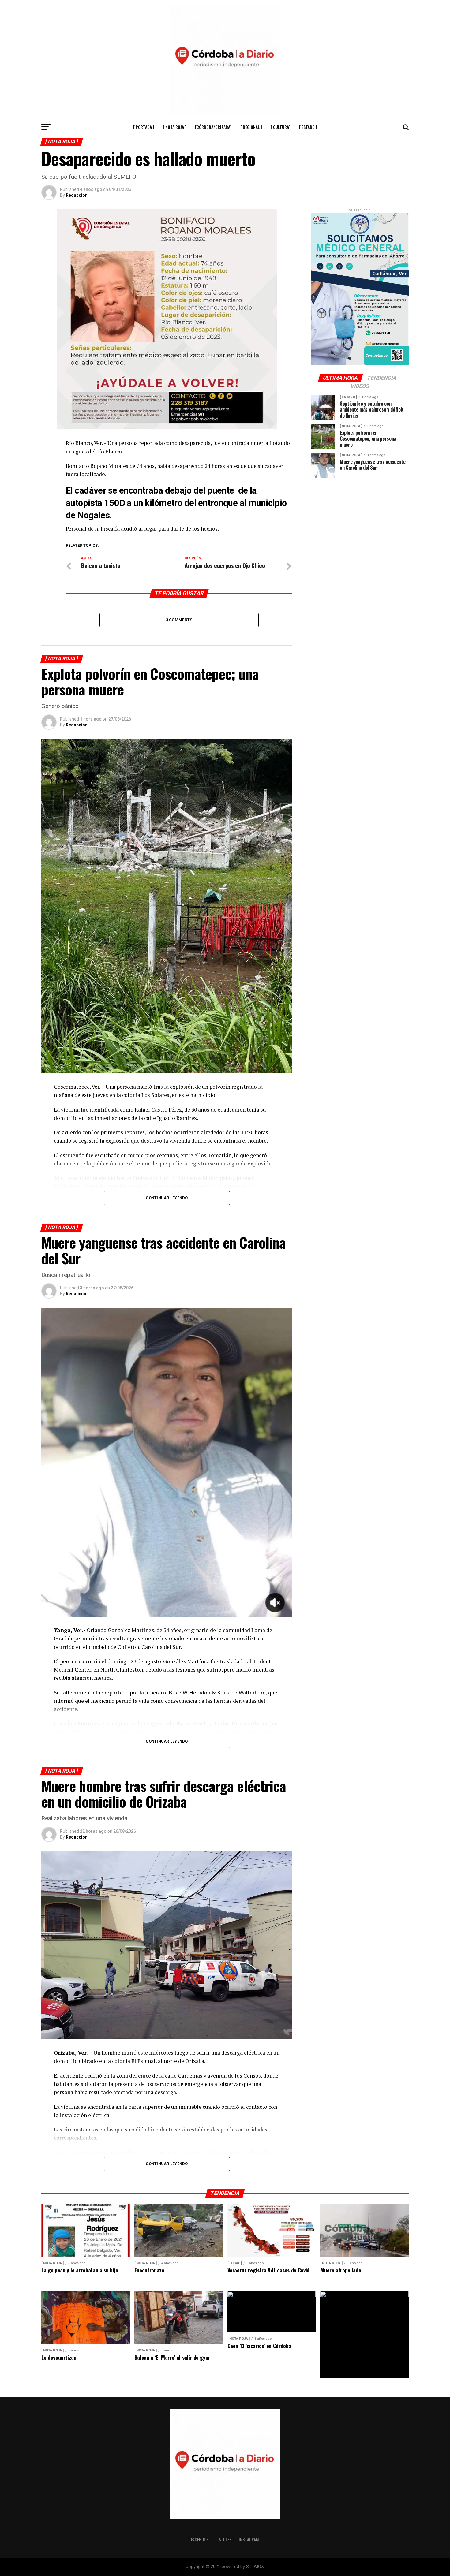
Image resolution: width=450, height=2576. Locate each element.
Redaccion (77, 195)
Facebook (200, 2539)
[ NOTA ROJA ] (175, 127)
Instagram (249, 2539)
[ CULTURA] (281, 127)
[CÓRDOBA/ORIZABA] (213, 127)
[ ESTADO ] (308, 127)
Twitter (224, 2539)
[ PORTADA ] (144, 127)
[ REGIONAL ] (251, 127)
